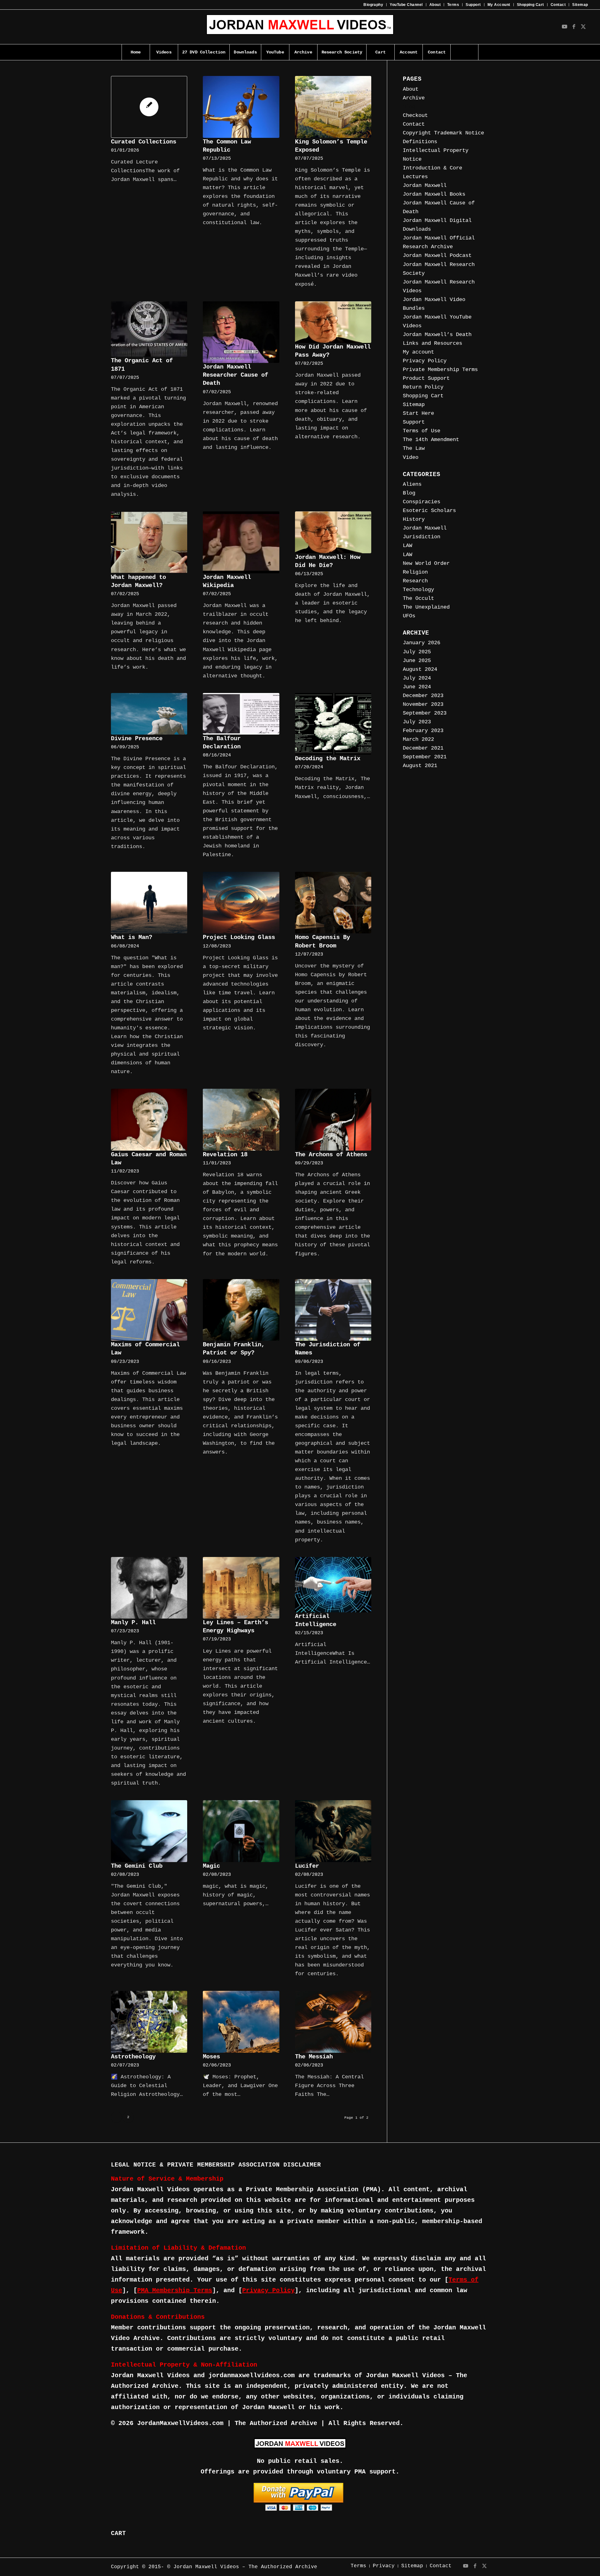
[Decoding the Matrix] (333, 724)
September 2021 (425, 757)
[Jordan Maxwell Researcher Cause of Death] (241, 332)
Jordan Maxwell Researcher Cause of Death (235, 375)
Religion (415, 572)
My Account (499, 5)
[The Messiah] (333, 2022)
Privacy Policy (425, 361)
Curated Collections (144, 142)
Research (415, 581)
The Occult (418, 598)
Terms (453, 5)
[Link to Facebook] (574, 27)
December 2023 (423, 696)
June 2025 (417, 661)
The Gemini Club (137, 1866)
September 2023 (425, 713)
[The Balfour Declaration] (241, 714)
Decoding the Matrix (328, 759)
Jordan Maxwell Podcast (437, 256)
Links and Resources (432, 343)
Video (411, 457)
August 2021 (420, 766)
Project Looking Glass (239, 937)
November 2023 (423, 704)
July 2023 (417, 722)
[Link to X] (583, 27)
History (414, 519)
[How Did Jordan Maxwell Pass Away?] (333, 322)
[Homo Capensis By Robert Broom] (333, 903)
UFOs (409, 616)
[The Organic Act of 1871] (149, 329)
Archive (414, 98)
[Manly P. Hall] (149, 1588)
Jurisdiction (422, 537)
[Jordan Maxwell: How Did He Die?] (333, 532)
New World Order (426, 563)
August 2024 (420, 669)
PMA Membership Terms (175, 2290)
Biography (373, 5)
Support (473, 5)
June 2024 (417, 687)
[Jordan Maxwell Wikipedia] (241, 542)
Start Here (418, 413)
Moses (211, 2057)
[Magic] (241, 1831)
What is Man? (132, 937)
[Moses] (241, 2022)
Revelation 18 (225, 1155)
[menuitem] (373, 5)
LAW (407, 546)
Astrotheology (133, 2057)
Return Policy (423, 387)
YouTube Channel (406, 5)
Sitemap (580, 5)
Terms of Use (422, 431)
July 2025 (417, 652)
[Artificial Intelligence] (333, 1585)
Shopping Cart (530, 5)
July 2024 (417, 678)
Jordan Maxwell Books (434, 194)
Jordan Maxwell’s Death (437, 335)
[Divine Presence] (149, 714)
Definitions (420, 142)
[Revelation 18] (241, 1120)
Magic (211, 1866)
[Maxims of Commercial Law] (149, 1310)
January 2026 (422, 643)
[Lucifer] (333, 1831)
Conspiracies (422, 502)
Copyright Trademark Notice (443, 133)
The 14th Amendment (431, 440)
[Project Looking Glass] (241, 903)
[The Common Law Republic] (241, 107)
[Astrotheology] (149, 2022)
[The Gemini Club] (149, 1831)
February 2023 (423, 731)
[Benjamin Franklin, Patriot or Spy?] (241, 1310)
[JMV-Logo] (300, 27)
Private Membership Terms (440, 370)
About (435, 5)
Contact (558, 5)
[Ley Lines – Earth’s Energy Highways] (241, 1588)
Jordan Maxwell (425, 186)
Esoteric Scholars (429, 511)
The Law (414, 448)
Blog (409, 107)
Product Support (426, 378)
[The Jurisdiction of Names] (333, 1310)
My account (418, 352)
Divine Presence (137, 739)
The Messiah (314, 2057)
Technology (418, 590)
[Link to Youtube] (565, 27)
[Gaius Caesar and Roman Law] (149, 1120)
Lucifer (307, 1866)
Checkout (415, 115)
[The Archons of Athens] (333, 1120)
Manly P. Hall (133, 1623)
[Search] (464, 52)
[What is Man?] (149, 903)
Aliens (412, 484)
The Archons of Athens (331, 1155)
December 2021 (423, 748)
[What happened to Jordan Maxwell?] (149, 542)
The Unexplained (426, 607)
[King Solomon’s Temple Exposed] (333, 107)
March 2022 (418, 739)
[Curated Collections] (149, 107)
